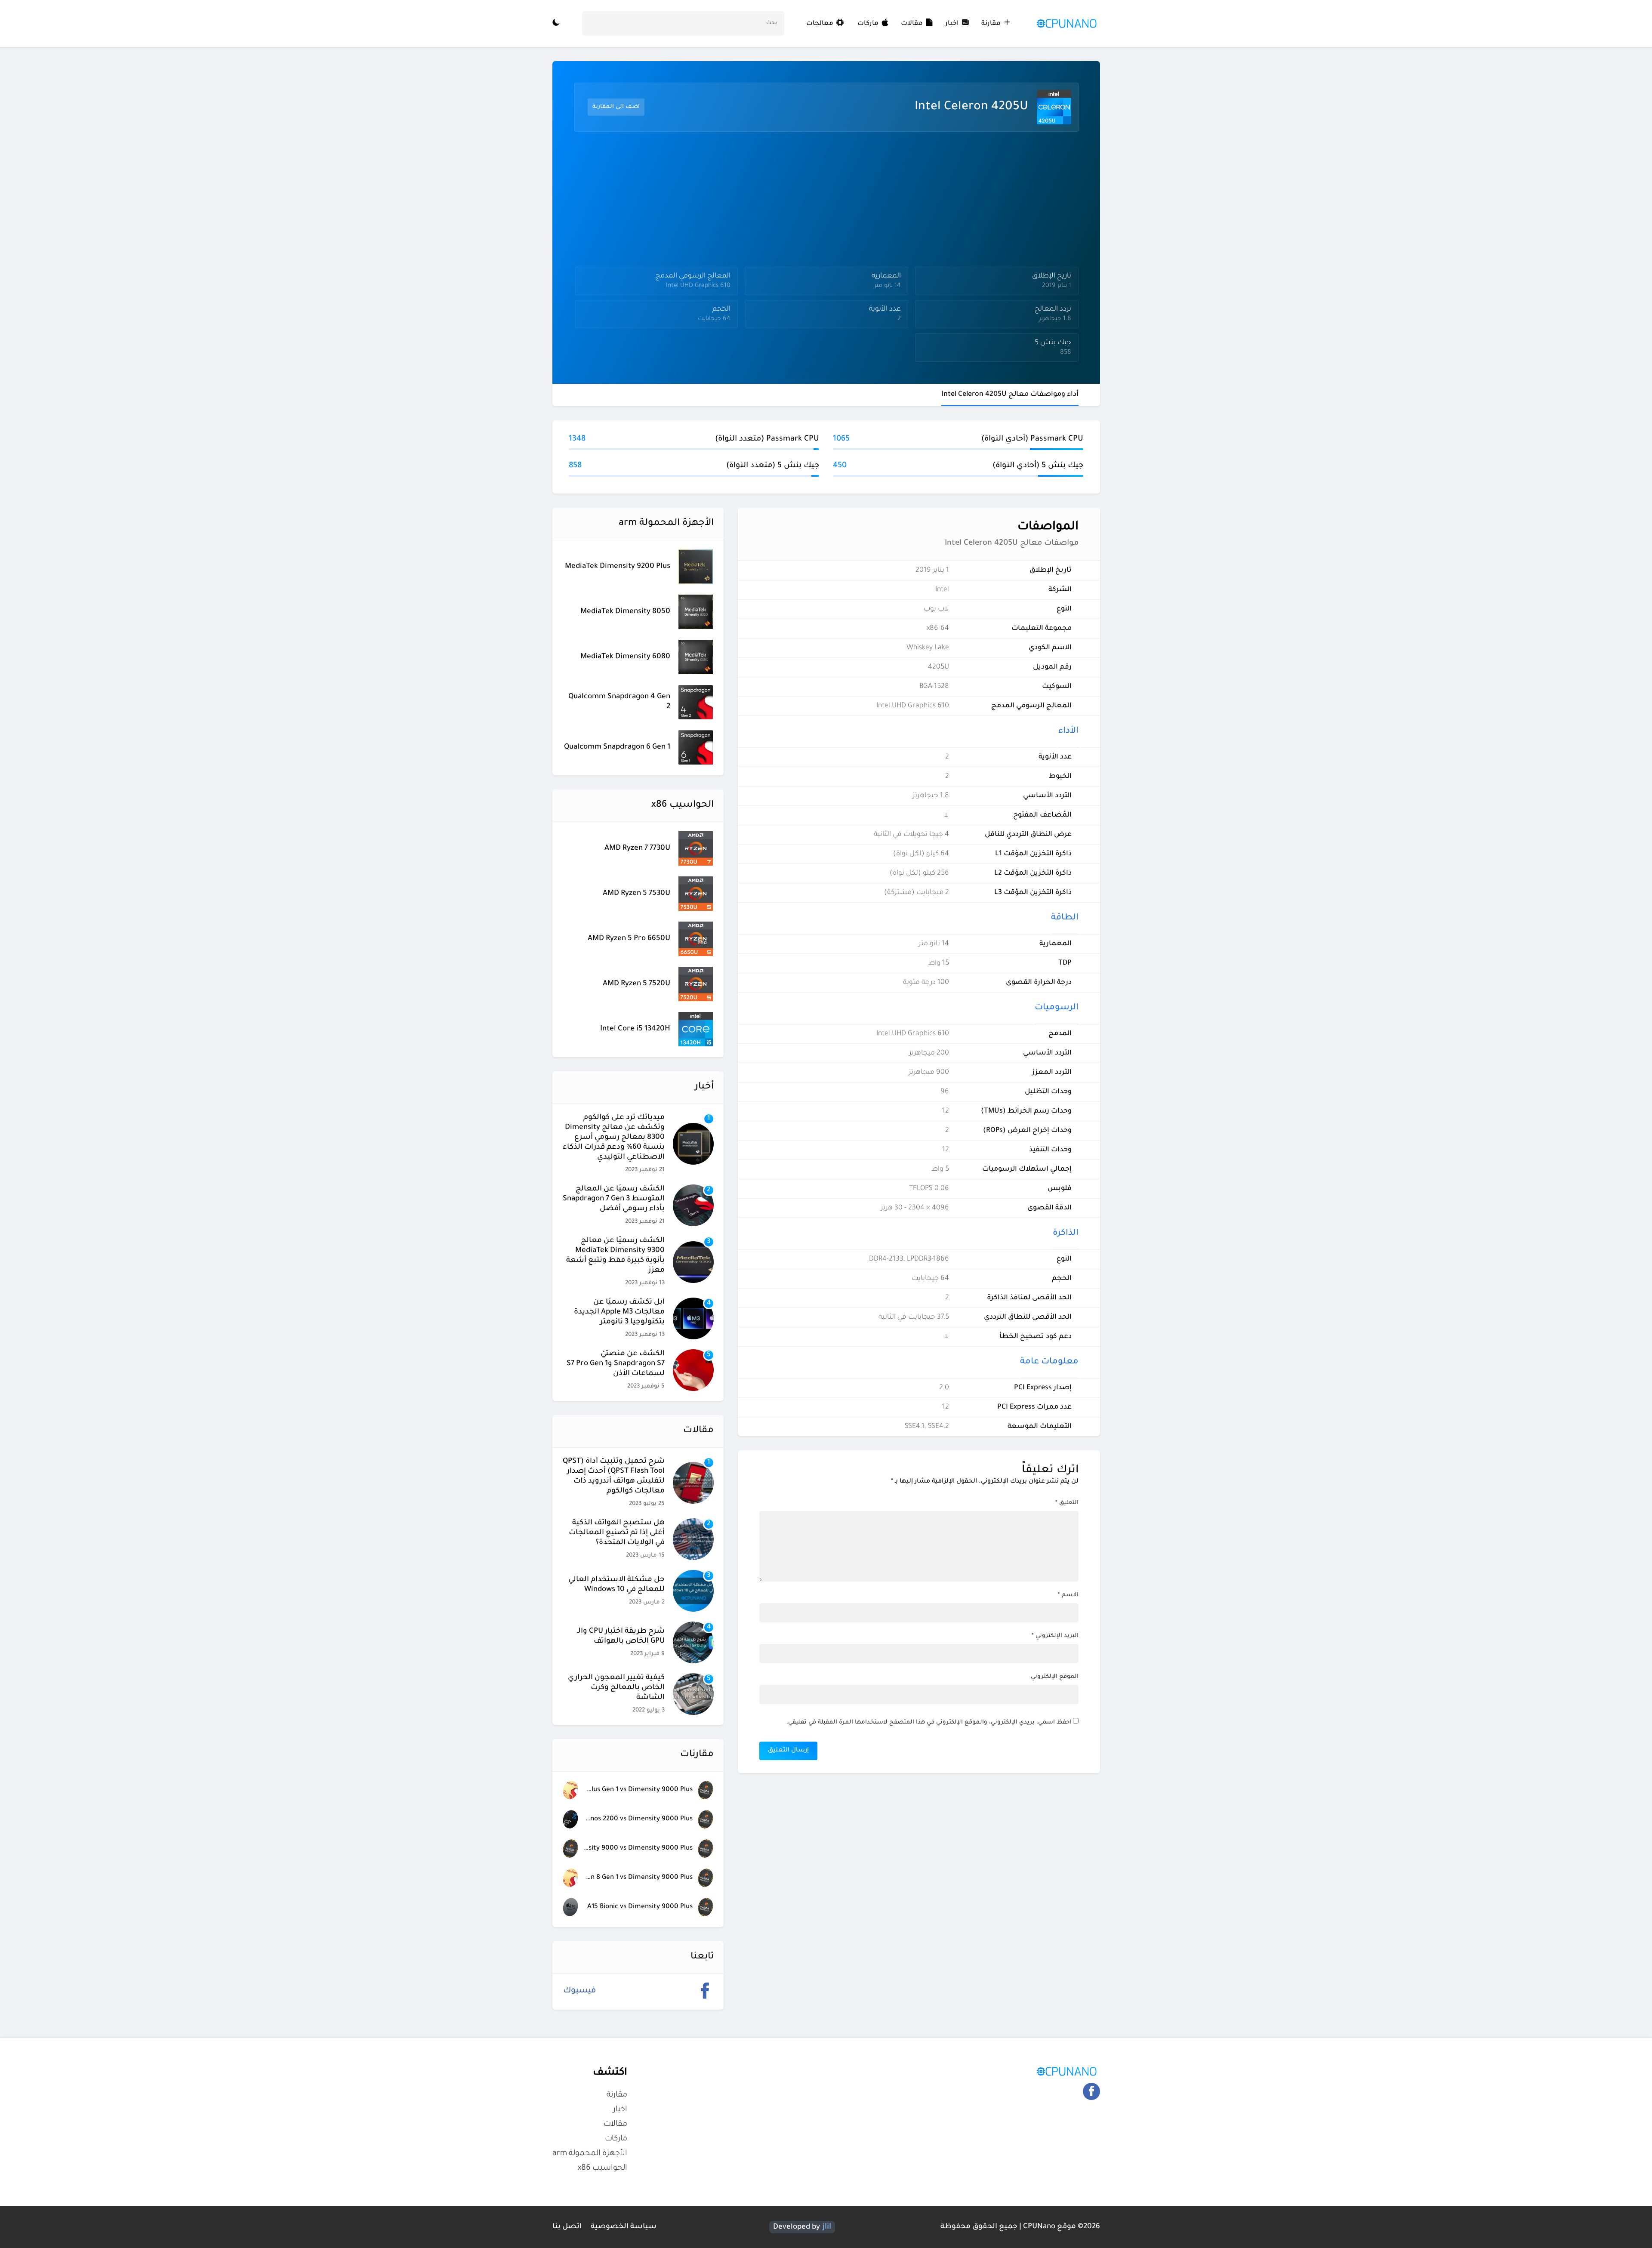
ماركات (868, 24)
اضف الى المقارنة (616, 107)
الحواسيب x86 (603, 2168)
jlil (827, 2227)
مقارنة (991, 24)
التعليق (1067, 1503)
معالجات (821, 24)
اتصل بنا (567, 2227)
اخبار (952, 24)
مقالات (912, 24)
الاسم (1068, 1595)
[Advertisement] (824, 201)
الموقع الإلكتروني (1055, 1677)
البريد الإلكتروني (1055, 1636)
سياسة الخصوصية (624, 2227)
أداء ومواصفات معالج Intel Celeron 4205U (1010, 395)
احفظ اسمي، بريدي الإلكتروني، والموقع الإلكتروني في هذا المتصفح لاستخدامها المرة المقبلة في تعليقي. (929, 1722)
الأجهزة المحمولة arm (590, 2154)
